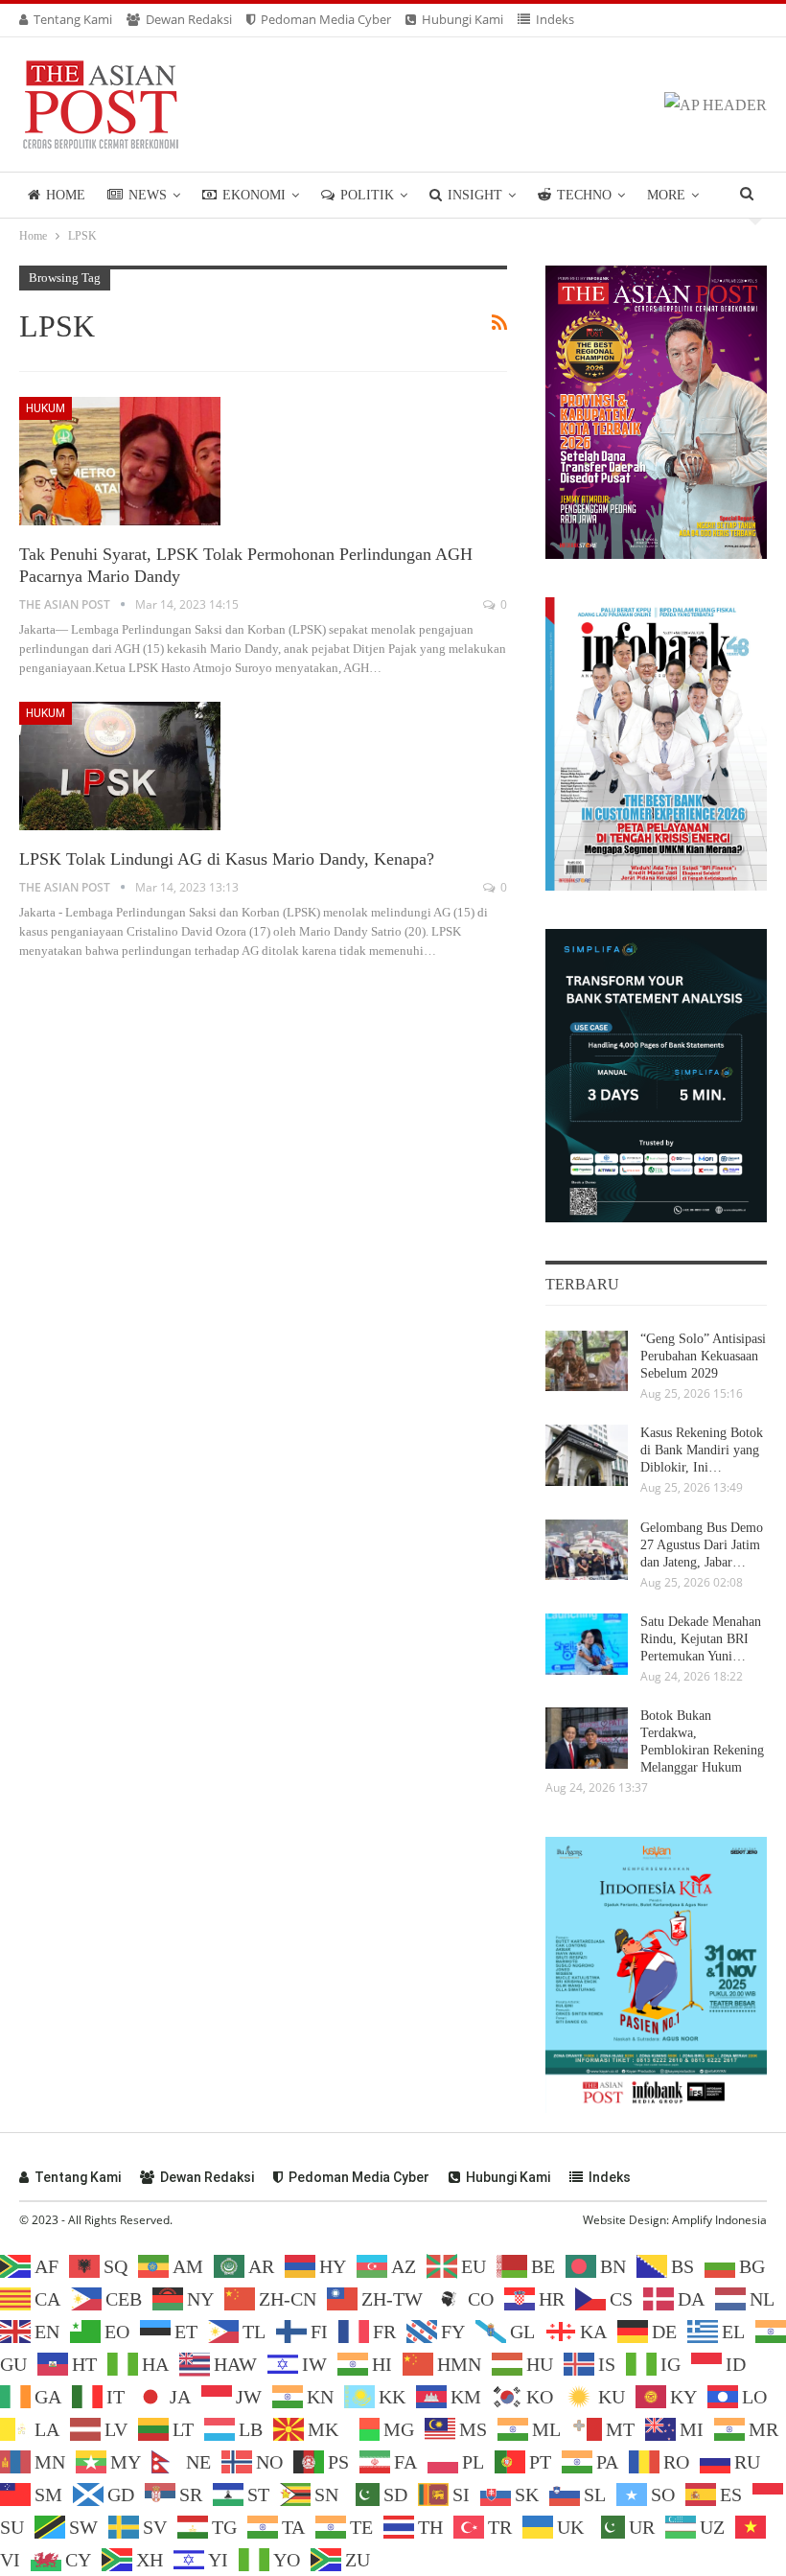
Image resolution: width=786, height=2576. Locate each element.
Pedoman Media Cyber (326, 19)
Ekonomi (254, 195)
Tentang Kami (73, 19)
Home (66, 195)
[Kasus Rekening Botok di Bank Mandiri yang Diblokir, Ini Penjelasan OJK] (587, 1455)
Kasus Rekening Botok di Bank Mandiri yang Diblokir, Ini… (702, 1450)
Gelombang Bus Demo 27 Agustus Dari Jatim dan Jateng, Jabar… (702, 1545)
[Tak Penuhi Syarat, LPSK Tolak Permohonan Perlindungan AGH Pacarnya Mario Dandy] (120, 461)
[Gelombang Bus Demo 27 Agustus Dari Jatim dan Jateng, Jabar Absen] (587, 1550)
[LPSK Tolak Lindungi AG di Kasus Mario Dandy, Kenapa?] (120, 766)
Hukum (46, 408)
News (148, 195)
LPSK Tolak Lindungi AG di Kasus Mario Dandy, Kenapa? (227, 859)
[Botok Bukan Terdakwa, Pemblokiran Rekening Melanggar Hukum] (587, 1738)
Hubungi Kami (462, 19)
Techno (584, 195)
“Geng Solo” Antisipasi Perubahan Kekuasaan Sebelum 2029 (703, 1356)
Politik (367, 195)
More (666, 195)
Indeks (555, 19)
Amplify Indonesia (719, 2220)
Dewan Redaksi (189, 19)
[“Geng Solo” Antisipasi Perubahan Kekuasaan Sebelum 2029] (587, 1361)
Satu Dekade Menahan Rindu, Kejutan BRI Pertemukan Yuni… (701, 1639)
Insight (475, 195)
